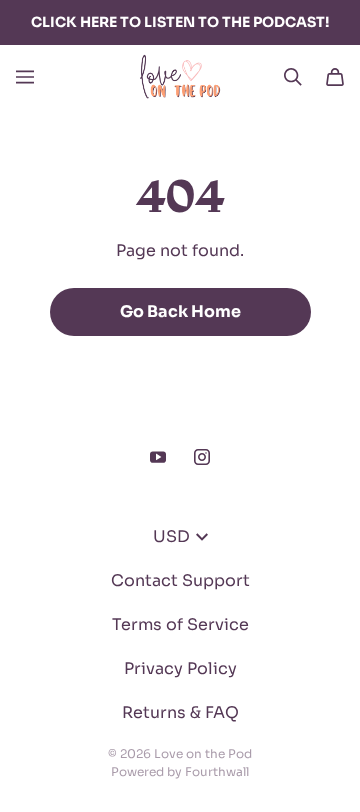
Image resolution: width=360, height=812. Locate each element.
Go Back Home (180, 311)
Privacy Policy (180, 668)
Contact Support (180, 580)
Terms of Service (180, 624)
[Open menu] (25, 77)
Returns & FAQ (180, 712)
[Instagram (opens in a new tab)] (202, 457)
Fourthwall (217, 771)
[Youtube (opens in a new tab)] (158, 457)
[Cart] (335, 77)
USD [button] (171, 536)
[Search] (293, 77)
